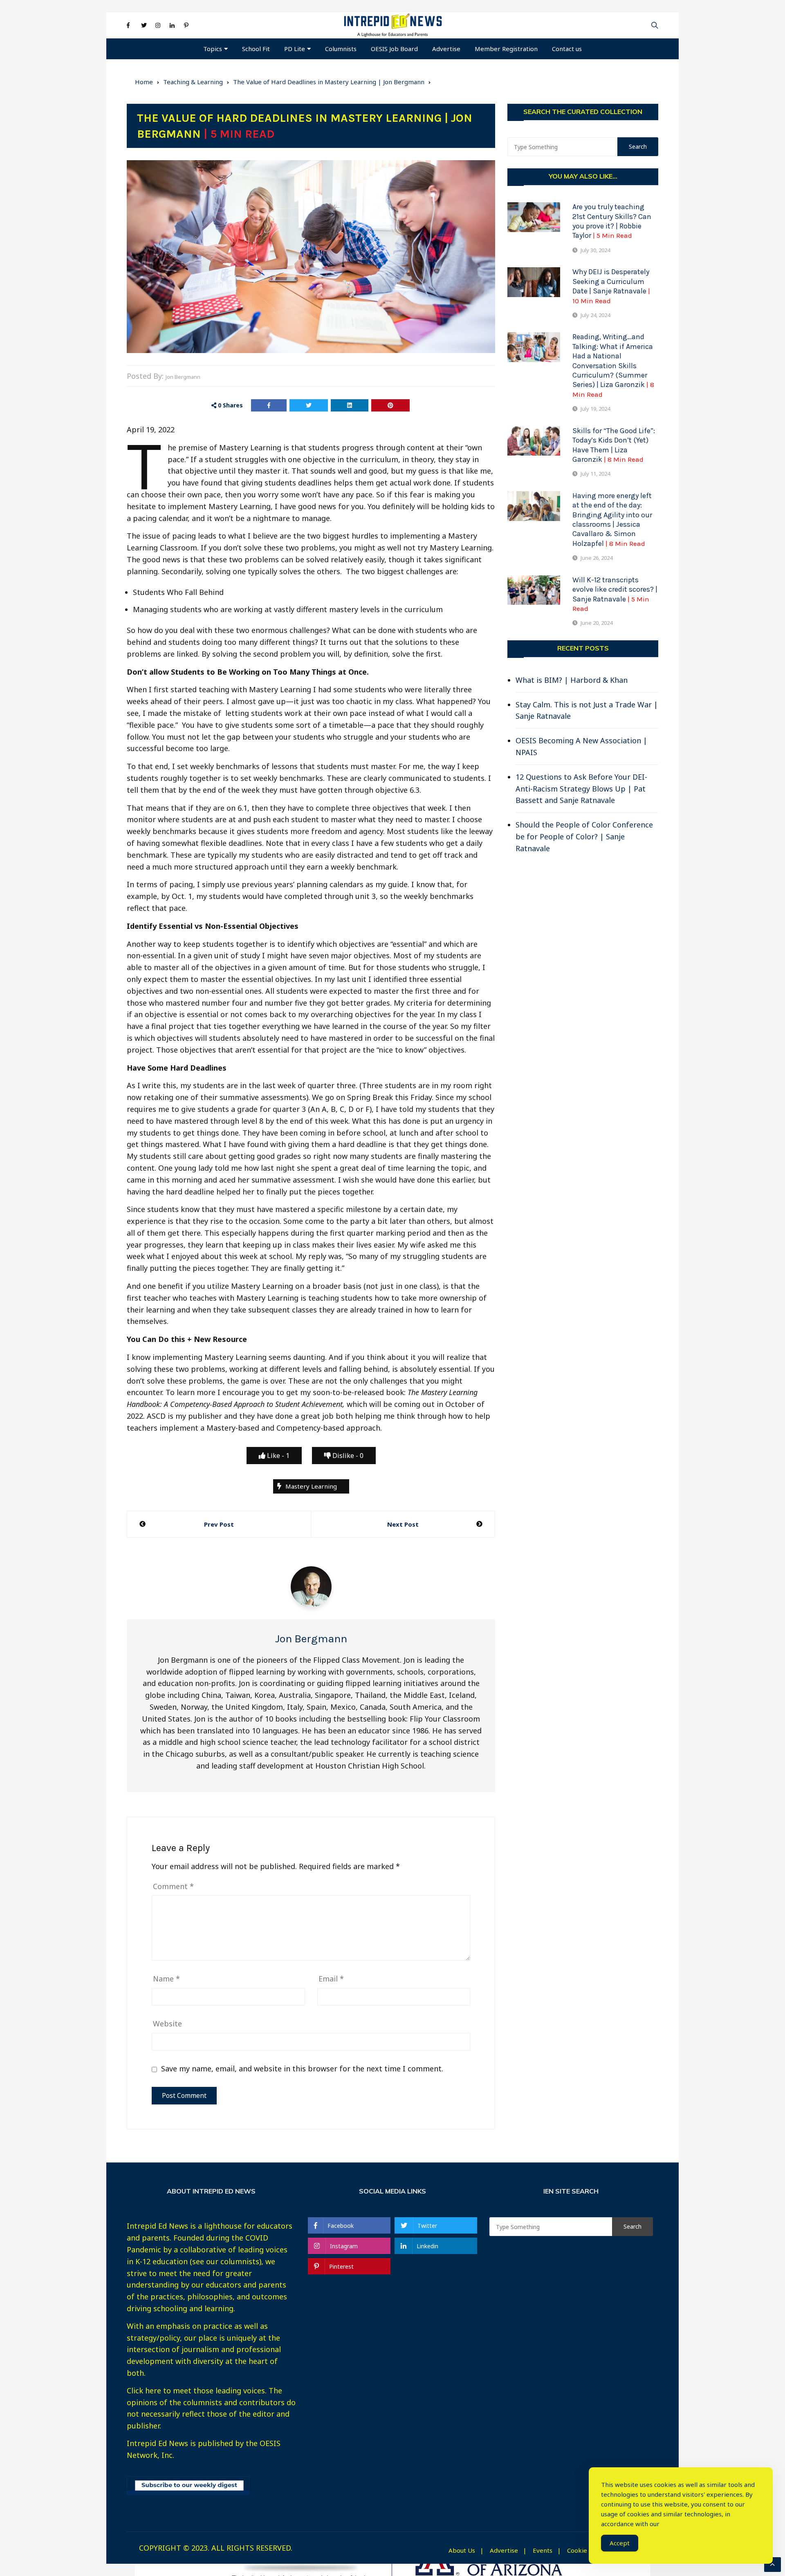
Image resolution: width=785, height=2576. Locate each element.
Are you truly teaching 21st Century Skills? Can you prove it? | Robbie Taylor (612, 221)
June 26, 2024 (597, 558)
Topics (213, 49)
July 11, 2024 (595, 474)
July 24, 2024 (595, 315)
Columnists (341, 49)
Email (331, 1979)
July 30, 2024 (595, 250)
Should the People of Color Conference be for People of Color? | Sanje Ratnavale (584, 836)
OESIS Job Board (394, 49)
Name (166, 1979)
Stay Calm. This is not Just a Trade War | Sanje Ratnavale (587, 710)
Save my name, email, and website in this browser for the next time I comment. (302, 2069)
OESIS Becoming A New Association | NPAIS (581, 746)
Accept (620, 2543)
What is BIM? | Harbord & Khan (572, 680)
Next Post (403, 1524)
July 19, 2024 (595, 409)
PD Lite (295, 49)
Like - (277, 1456)
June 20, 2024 (597, 623)
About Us (462, 2550)
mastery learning (311, 1486)
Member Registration (506, 49)
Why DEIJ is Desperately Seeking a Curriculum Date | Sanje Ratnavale (611, 286)
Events (543, 2550)
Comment (173, 1886)
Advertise (446, 49)
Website (167, 2024)
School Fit (256, 49)
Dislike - (347, 1456)
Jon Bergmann (183, 377)
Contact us (567, 49)
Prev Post (219, 1524)
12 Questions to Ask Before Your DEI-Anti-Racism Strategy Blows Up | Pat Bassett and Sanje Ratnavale (581, 789)
